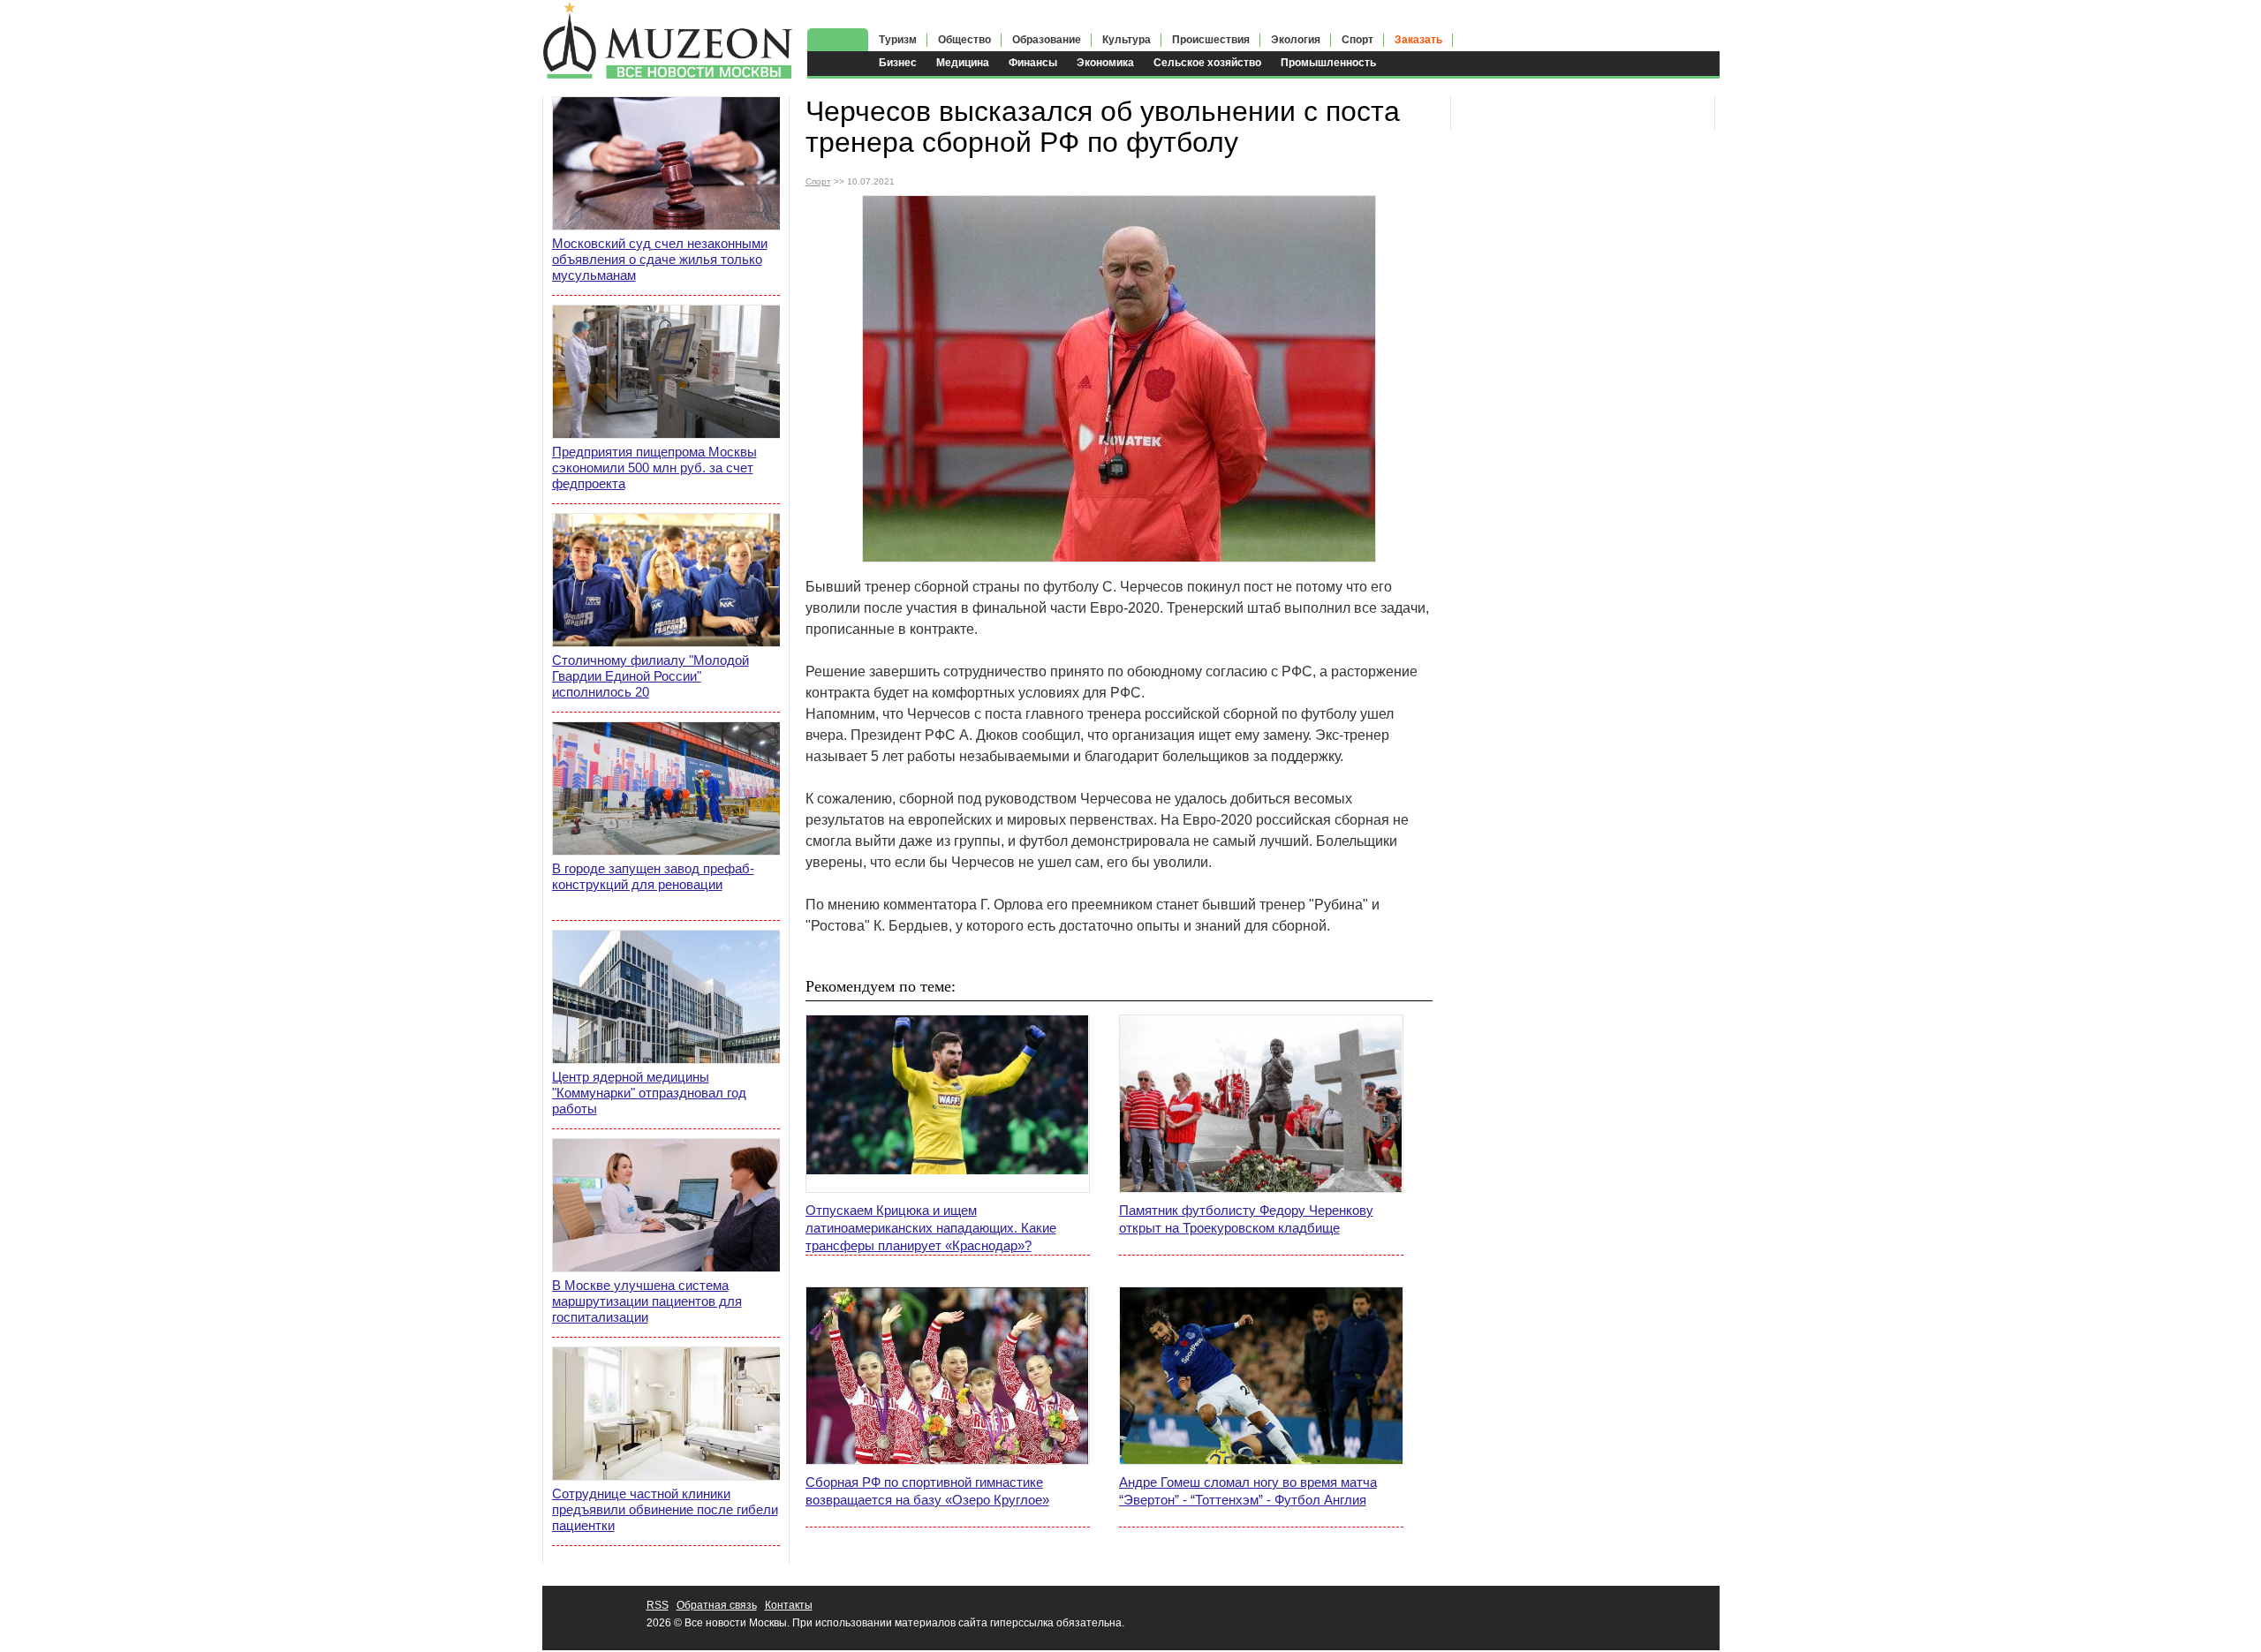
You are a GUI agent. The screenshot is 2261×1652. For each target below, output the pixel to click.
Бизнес (898, 63)
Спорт (1357, 40)
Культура (1127, 40)
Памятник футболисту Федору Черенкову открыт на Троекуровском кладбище (1246, 1219)
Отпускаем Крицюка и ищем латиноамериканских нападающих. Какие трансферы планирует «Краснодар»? (931, 1228)
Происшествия (1211, 40)
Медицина (963, 63)
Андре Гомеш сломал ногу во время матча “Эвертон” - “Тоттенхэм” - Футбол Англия (1248, 1491)
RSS (658, 1605)
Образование (1047, 40)
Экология (1296, 40)
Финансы (1033, 63)
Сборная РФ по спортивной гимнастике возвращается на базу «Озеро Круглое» (927, 1491)
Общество (964, 40)
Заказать (1418, 40)
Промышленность (1328, 63)
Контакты (789, 1605)
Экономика (1105, 63)
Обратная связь (717, 1605)
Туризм (898, 40)
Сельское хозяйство (1207, 63)
